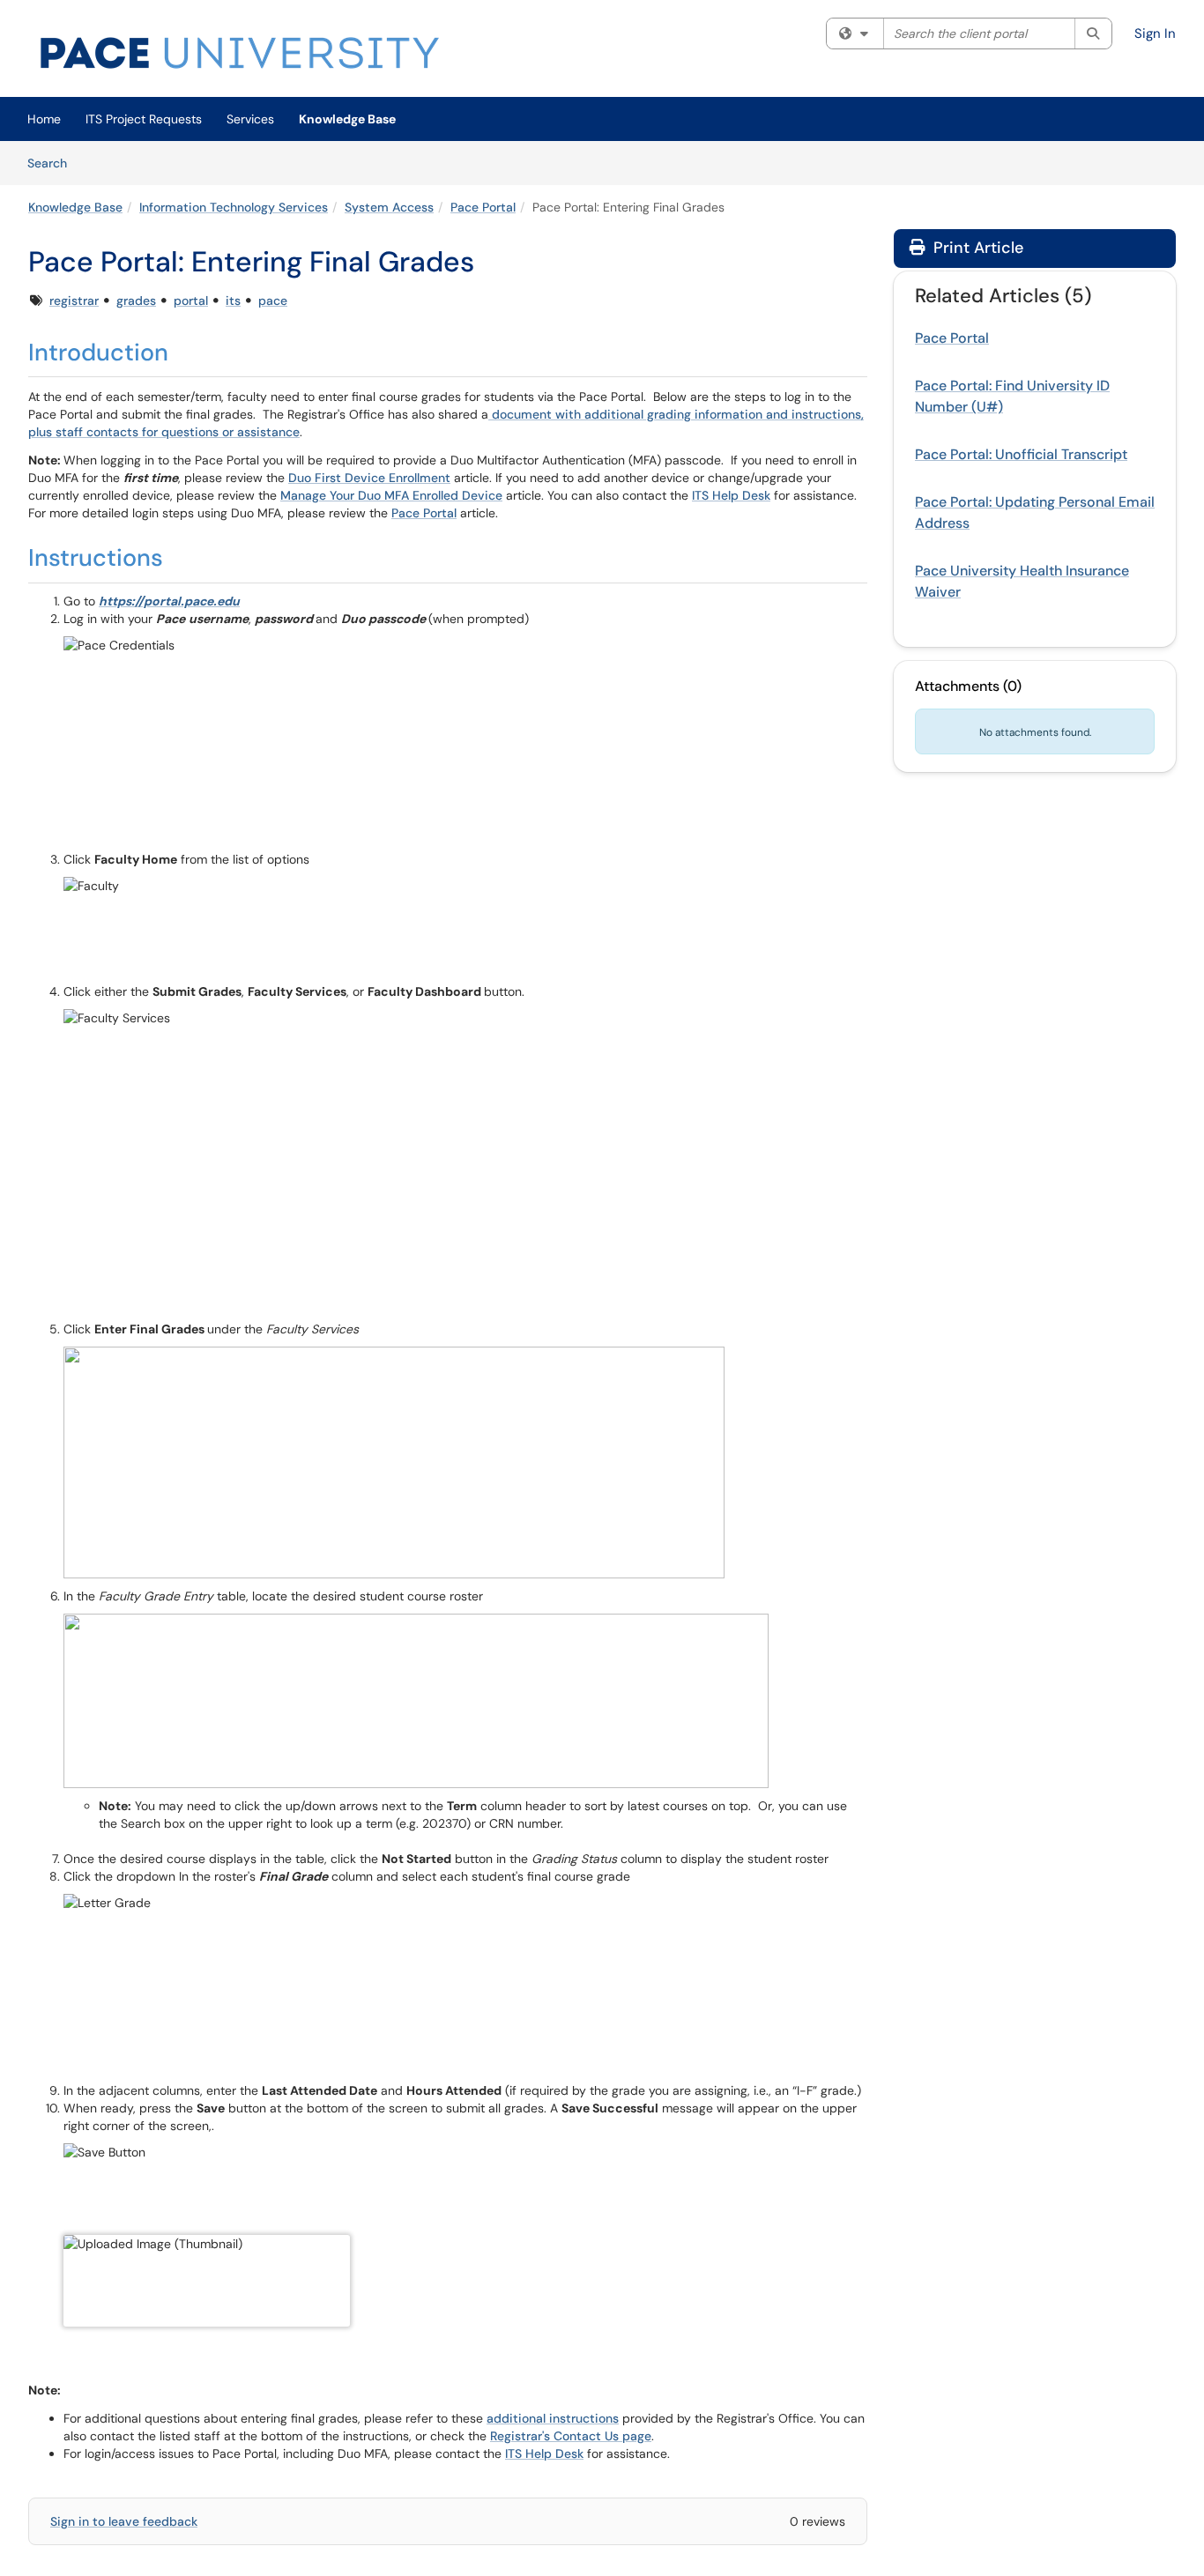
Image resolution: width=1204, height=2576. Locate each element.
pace (273, 301)
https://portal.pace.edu (169, 601)
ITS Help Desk (731, 495)
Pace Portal (483, 207)
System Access (389, 207)
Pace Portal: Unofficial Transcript (1021, 454)
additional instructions (553, 2418)
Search (53, 163)
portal (191, 301)
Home (44, 119)
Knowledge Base (347, 119)
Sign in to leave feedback (124, 2521)
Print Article (976, 248)
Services (250, 119)
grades (136, 301)
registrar (74, 301)
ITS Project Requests (144, 119)
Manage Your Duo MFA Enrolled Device (391, 495)
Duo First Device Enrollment (369, 478)
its (233, 301)
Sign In (1155, 33)
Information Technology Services (234, 207)
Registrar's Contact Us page (571, 2436)
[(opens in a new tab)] (240, 53)
